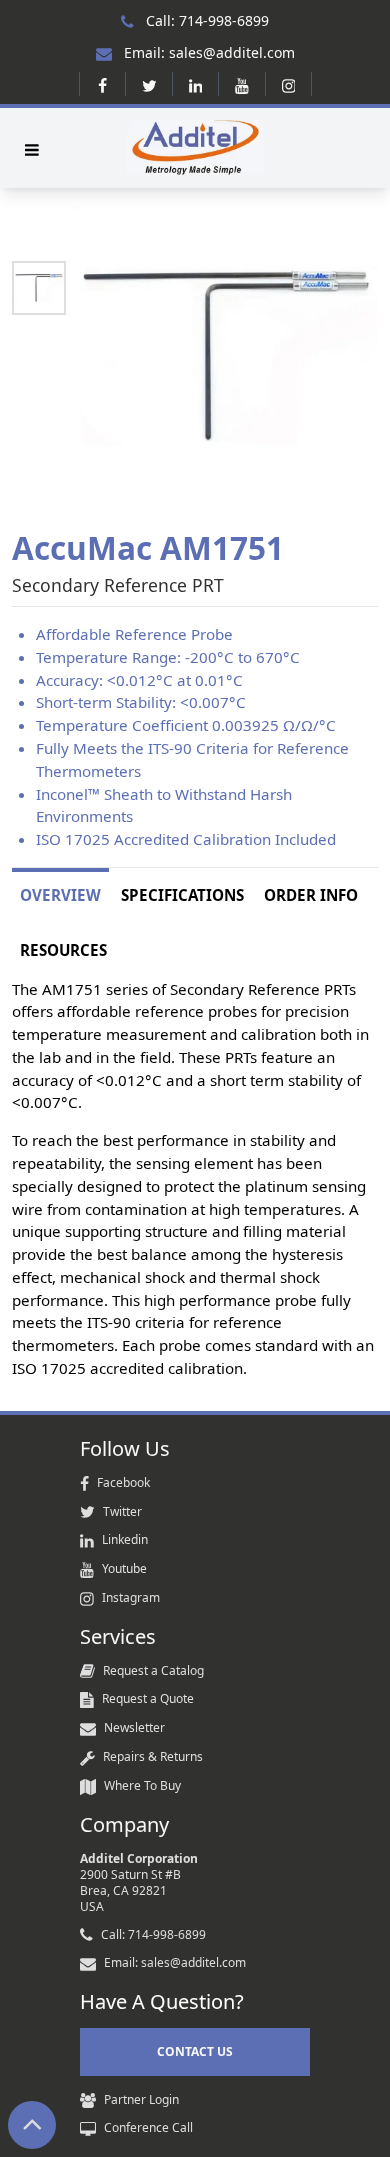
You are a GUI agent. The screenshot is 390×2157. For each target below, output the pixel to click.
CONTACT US (195, 2051)
